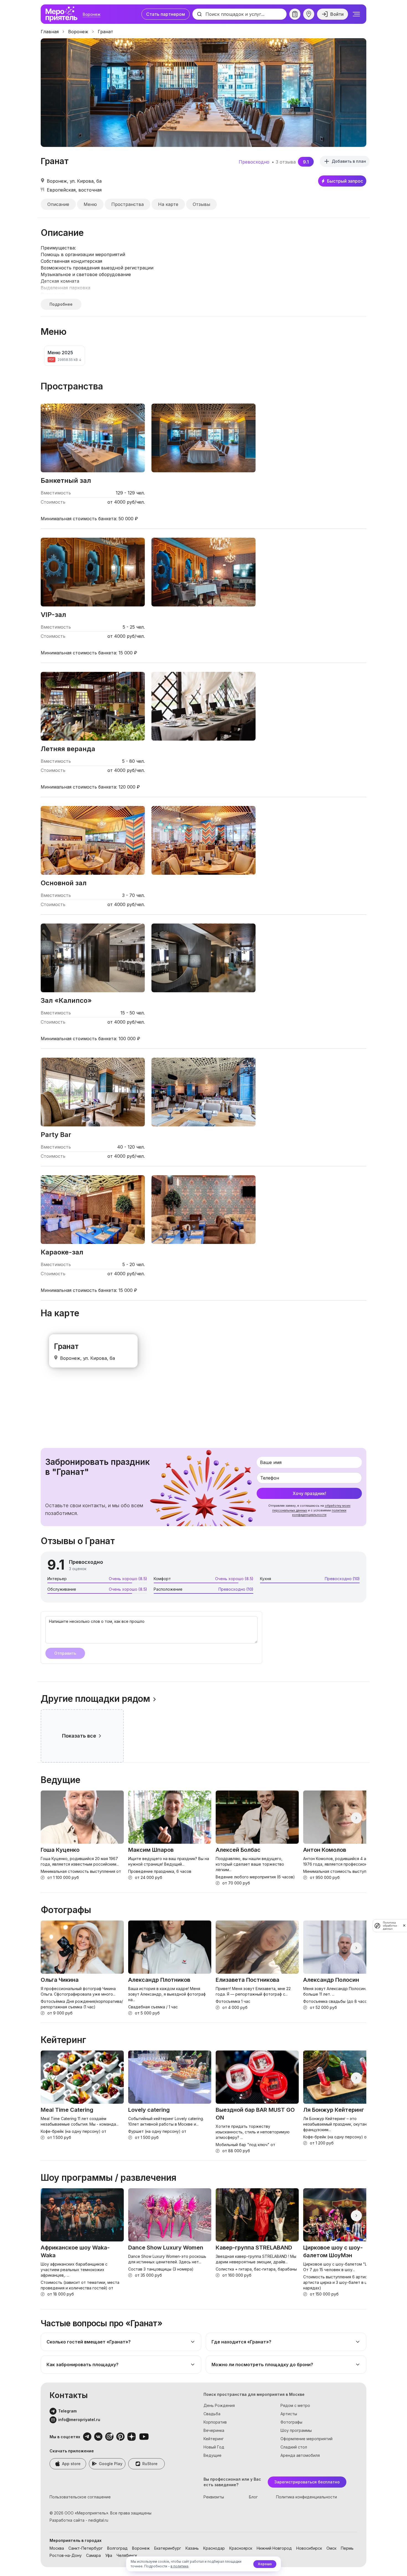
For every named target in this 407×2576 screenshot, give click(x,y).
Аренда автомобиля (300, 2455)
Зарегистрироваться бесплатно (307, 2482)
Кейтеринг (214, 2439)
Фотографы (291, 2422)
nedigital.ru (98, 2520)
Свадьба (212, 2414)
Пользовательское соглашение (80, 2497)
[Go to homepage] (63, 14)
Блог (253, 2497)
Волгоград (117, 2548)
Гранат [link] (105, 32)
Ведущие (212, 2455)
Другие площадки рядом (95, 1699)
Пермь (347, 2548)
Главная (50, 32)
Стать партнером (166, 14)
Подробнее (61, 304)
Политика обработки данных (390, 1926)
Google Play (111, 2464)
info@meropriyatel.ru (79, 2420)
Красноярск (241, 2548)
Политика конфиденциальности (306, 2497)
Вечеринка (214, 2430)
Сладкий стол (294, 2447)
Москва (57, 2548)
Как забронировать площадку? (83, 2365)
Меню (90, 204)
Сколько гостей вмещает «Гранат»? (89, 2342)
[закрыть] (404, 1925)
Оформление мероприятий (306, 2439)
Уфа (109, 2555)
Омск (331, 2548)
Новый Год (214, 2447)
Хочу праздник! (309, 1493)
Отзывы (201, 204)
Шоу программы (296, 2430)
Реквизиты (214, 2497)
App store (71, 2464)
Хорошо (265, 2564)
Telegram (67, 2411)
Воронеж (92, 14)
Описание (58, 204)
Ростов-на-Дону (66, 2555)
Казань (192, 2548)
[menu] (356, 14)
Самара (93, 2555)
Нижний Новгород (274, 2548)
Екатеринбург (168, 2548)
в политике (180, 2566)
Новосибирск (309, 2548)
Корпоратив (215, 2422)
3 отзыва (286, 162)
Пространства (127, 204)
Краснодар (214, 2548)
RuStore (150, 2464)
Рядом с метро (295, 2405)
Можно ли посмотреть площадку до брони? (262, 2365)
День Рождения (219, 2405)
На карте (168, 204)
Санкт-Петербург (86, 2548)
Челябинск (127, 2555)
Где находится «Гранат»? (241, 2342)
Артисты (289, 2414)
